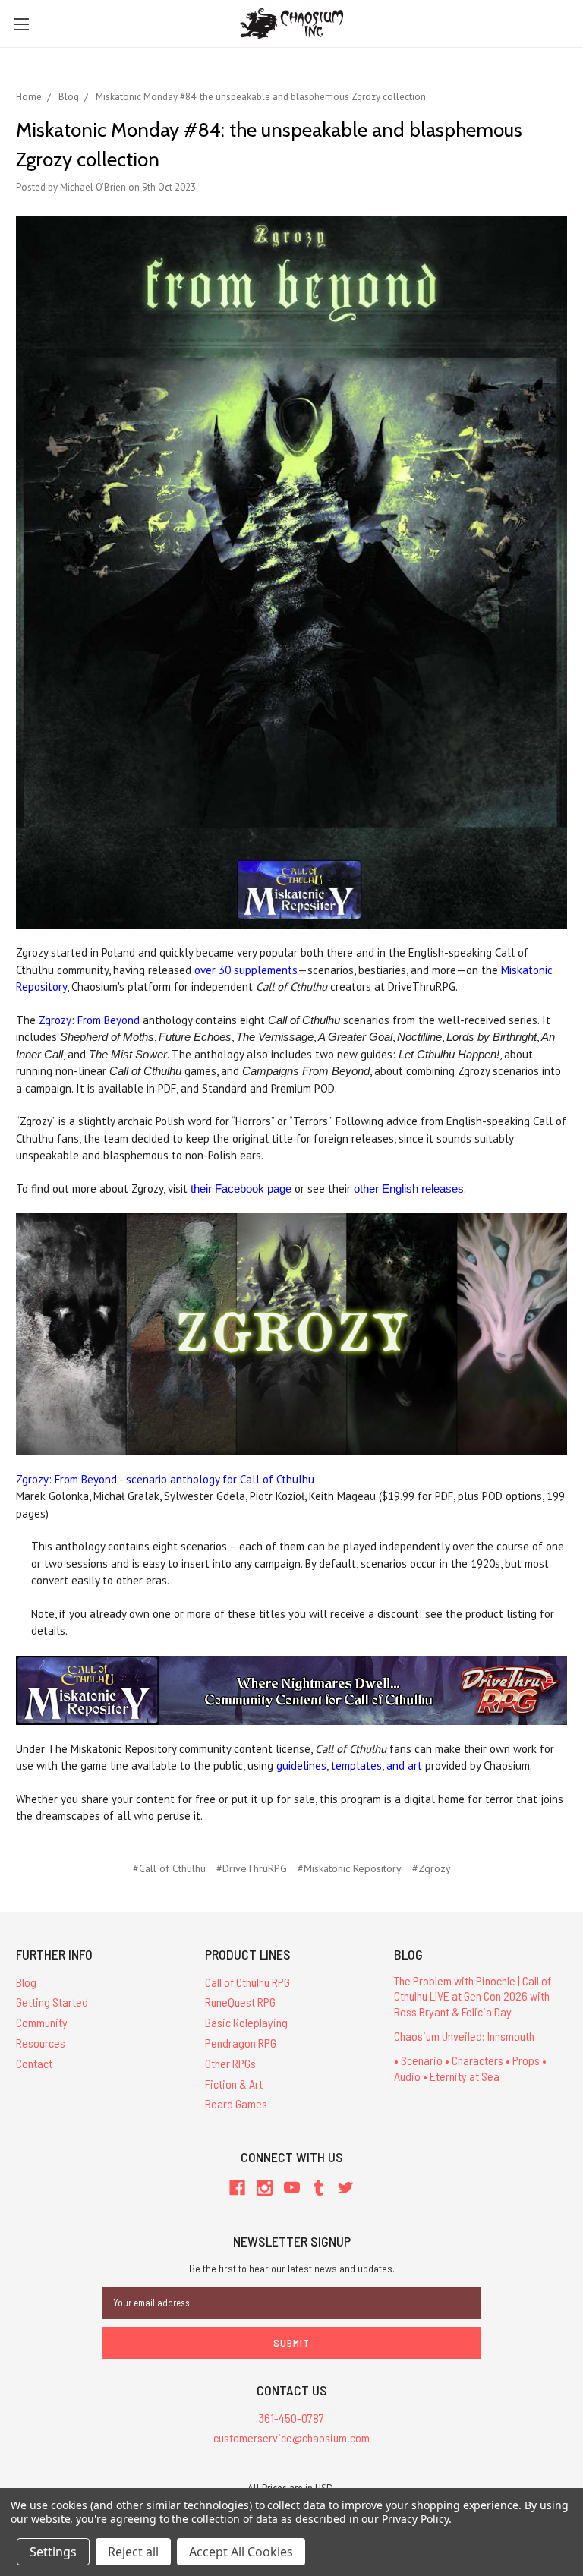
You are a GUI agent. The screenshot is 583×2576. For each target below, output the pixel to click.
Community (42, 2022)
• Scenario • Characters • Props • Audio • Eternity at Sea (470, 2068)
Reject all (133, 2552)
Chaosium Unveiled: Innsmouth (464, 2036)
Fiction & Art (234, 2084)
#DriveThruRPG (252, 1868)
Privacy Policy (415, 2519)
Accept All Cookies (241, 2552)
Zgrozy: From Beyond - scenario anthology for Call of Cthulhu (165, 1479)
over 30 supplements (246, 970)
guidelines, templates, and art (349, 1766)
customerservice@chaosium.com (291, 2437)
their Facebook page (241, 1189)
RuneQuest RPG (240, 2002)
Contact (34, 2063)
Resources (41, 2043)
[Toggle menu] (21, 24)
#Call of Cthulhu (169, 1868)
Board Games (236, 2103)
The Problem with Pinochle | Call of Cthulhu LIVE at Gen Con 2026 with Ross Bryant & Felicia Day (473, 1996)
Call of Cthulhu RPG (247, 1982)
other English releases (409, 1189)
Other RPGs (230, 2063)
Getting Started (52, 2002)
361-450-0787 (291, 2418)
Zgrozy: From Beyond (89, 1020)
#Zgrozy (432, 1868)
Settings (53, 2552)
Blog (26, 1982)
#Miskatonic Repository (350, 1868)
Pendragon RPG (241, 2043)
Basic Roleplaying (246, 2022)
